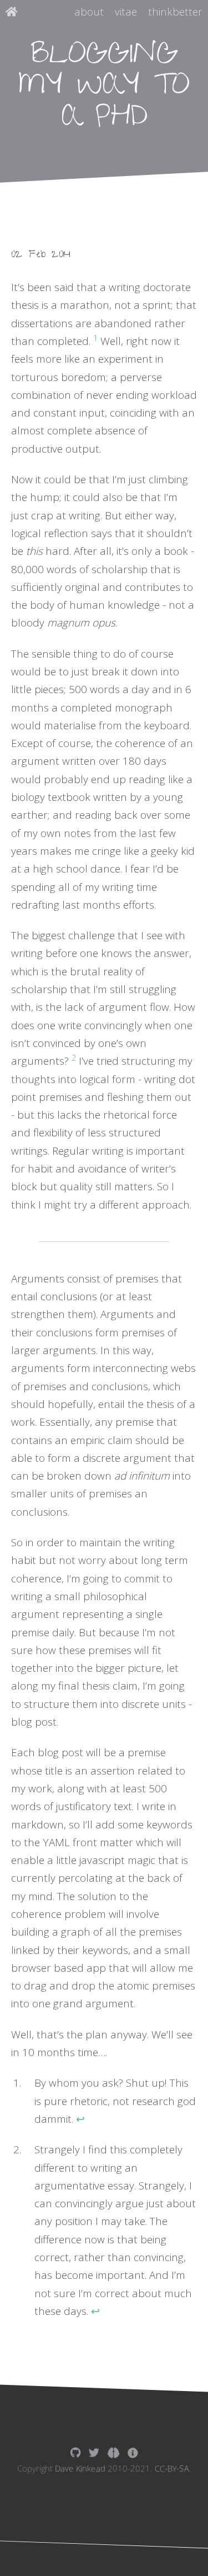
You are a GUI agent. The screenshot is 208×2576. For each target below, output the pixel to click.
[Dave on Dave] (133, 2453)
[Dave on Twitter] (94, 2453)
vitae (126, 12)
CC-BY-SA (172, 2469)
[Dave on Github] (75, 2453)
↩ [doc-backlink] (80, 2119)
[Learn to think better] (113, 2453)
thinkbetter (175, 12)
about (89, 12)
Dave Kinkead (80, 2469)
